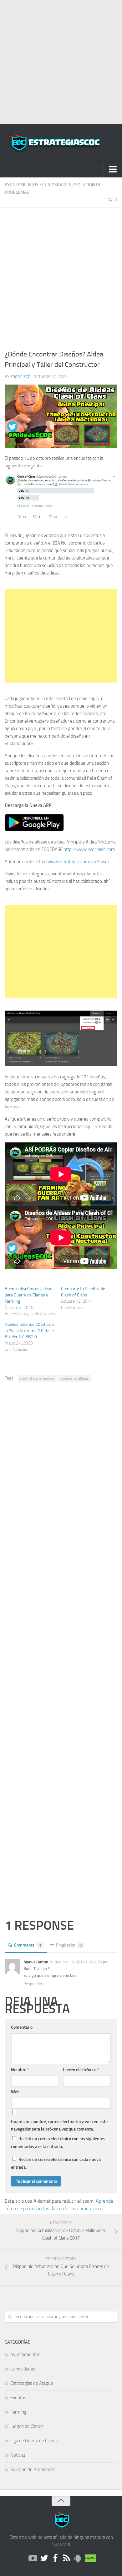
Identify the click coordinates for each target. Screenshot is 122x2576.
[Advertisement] (61, 61)
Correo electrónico (81, 2070)
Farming (18, 2412)
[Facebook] (55, 2559)
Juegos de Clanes (27, 2426)
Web (15, 2092)
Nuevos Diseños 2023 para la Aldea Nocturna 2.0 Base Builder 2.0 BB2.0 (30, 1331)
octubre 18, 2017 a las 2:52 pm (82, 1962)
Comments (28, 1945)
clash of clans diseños (37, 1378)
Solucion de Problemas (33, 2469)
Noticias (18, 2455)
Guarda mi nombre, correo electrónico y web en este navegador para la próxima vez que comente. (59, 2125)
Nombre (20, 2070)
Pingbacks (69, 1945)
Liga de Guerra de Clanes (34, 2441)
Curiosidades (57, 185)
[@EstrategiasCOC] (44, 2559)
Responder (33, 1984)
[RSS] (67, 2559)
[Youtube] (33, 2559)
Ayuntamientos (22, 185)
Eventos (18, 2398)
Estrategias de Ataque (32, 2383)
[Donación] (89, 2559)
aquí (88, 1126)
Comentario (22, 2027)
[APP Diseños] (78, 2559)
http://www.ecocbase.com (89, 849)
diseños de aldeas (74, 1378)
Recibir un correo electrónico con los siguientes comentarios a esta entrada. (58, 2143)
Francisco (20, 377)
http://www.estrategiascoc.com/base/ (72, 862)
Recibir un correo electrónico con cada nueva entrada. (56, 2163)
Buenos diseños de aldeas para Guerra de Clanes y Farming (28, 1295)
